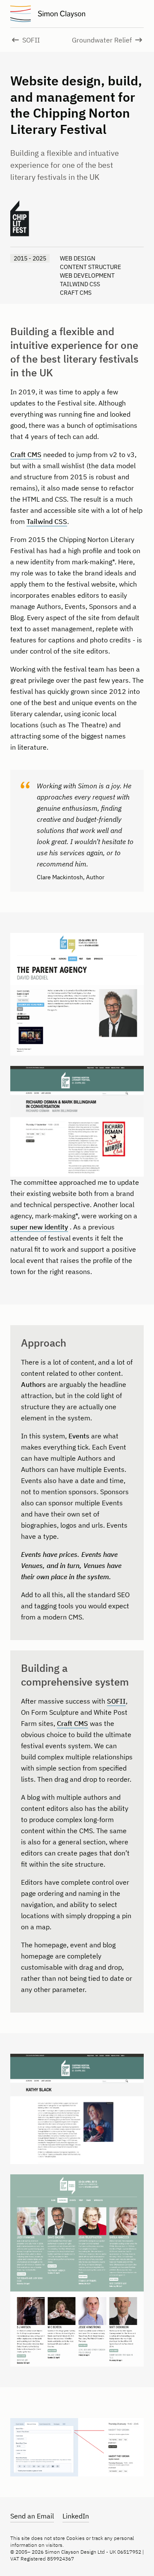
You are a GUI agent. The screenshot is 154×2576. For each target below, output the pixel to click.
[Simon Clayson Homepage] (62, 14)
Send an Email (32, 2516)
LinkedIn (76, 2516)
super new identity (39, 1227)
